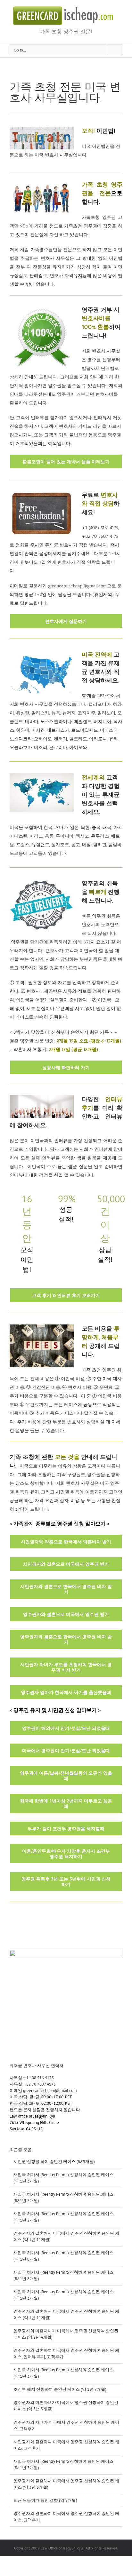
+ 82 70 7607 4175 (39, 2084)
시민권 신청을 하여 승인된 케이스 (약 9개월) (54, 2162)
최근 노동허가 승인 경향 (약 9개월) (45, 2500)
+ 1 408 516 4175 (38, 2078)
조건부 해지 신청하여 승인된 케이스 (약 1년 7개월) (60, 2389)
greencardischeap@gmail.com (50, 2091)
